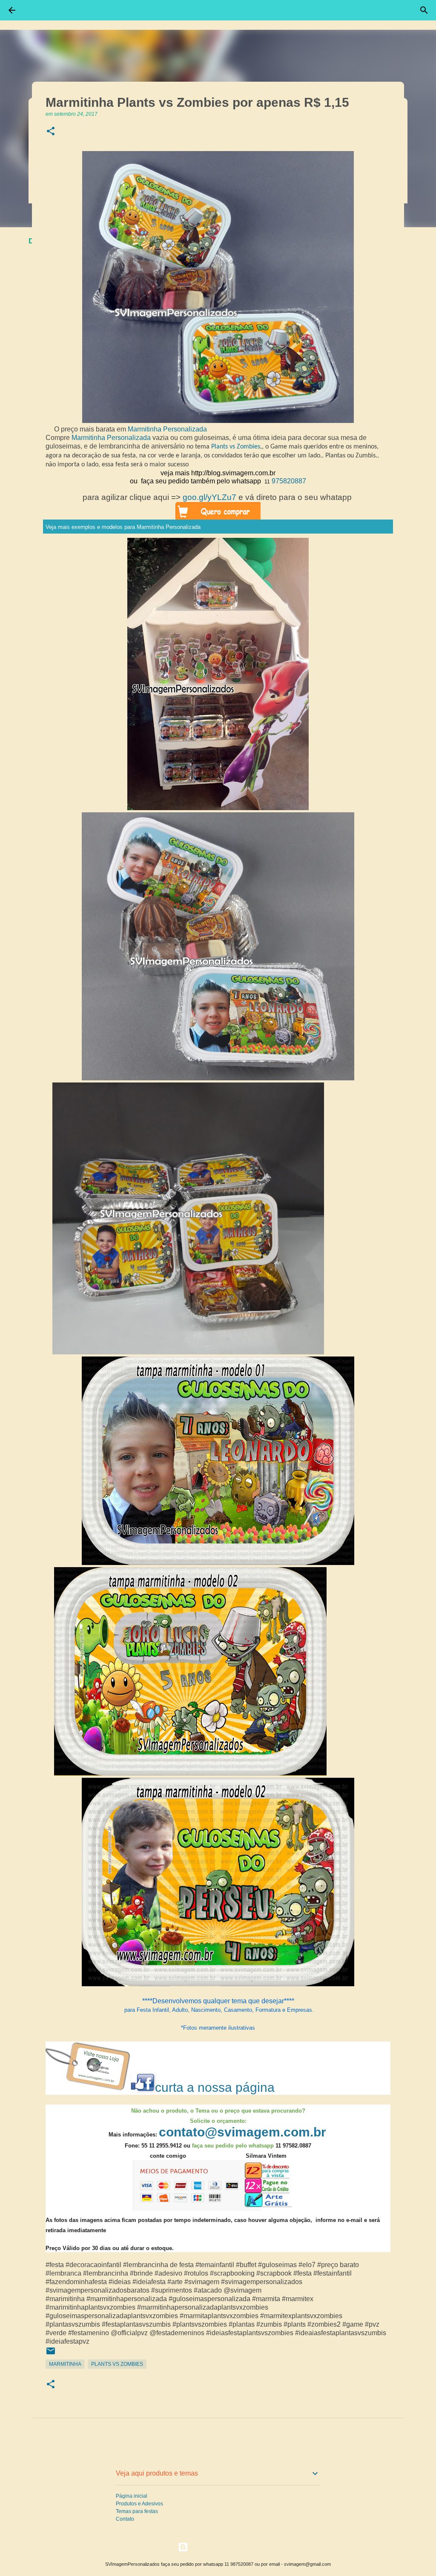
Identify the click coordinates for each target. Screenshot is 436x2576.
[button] (51, 132)
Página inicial (132, 2496)
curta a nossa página (215, 2087)
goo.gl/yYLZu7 (209, 497)
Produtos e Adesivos (139, 2504)
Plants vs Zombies (236, 447)
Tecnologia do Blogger (223, 2547)
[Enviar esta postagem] (51, 2354)
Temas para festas (137, 2511)
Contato (125, 2519)
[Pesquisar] (424, 10)
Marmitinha (65, 2364)
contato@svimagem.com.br (242, 2132)
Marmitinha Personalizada (167, 429)
